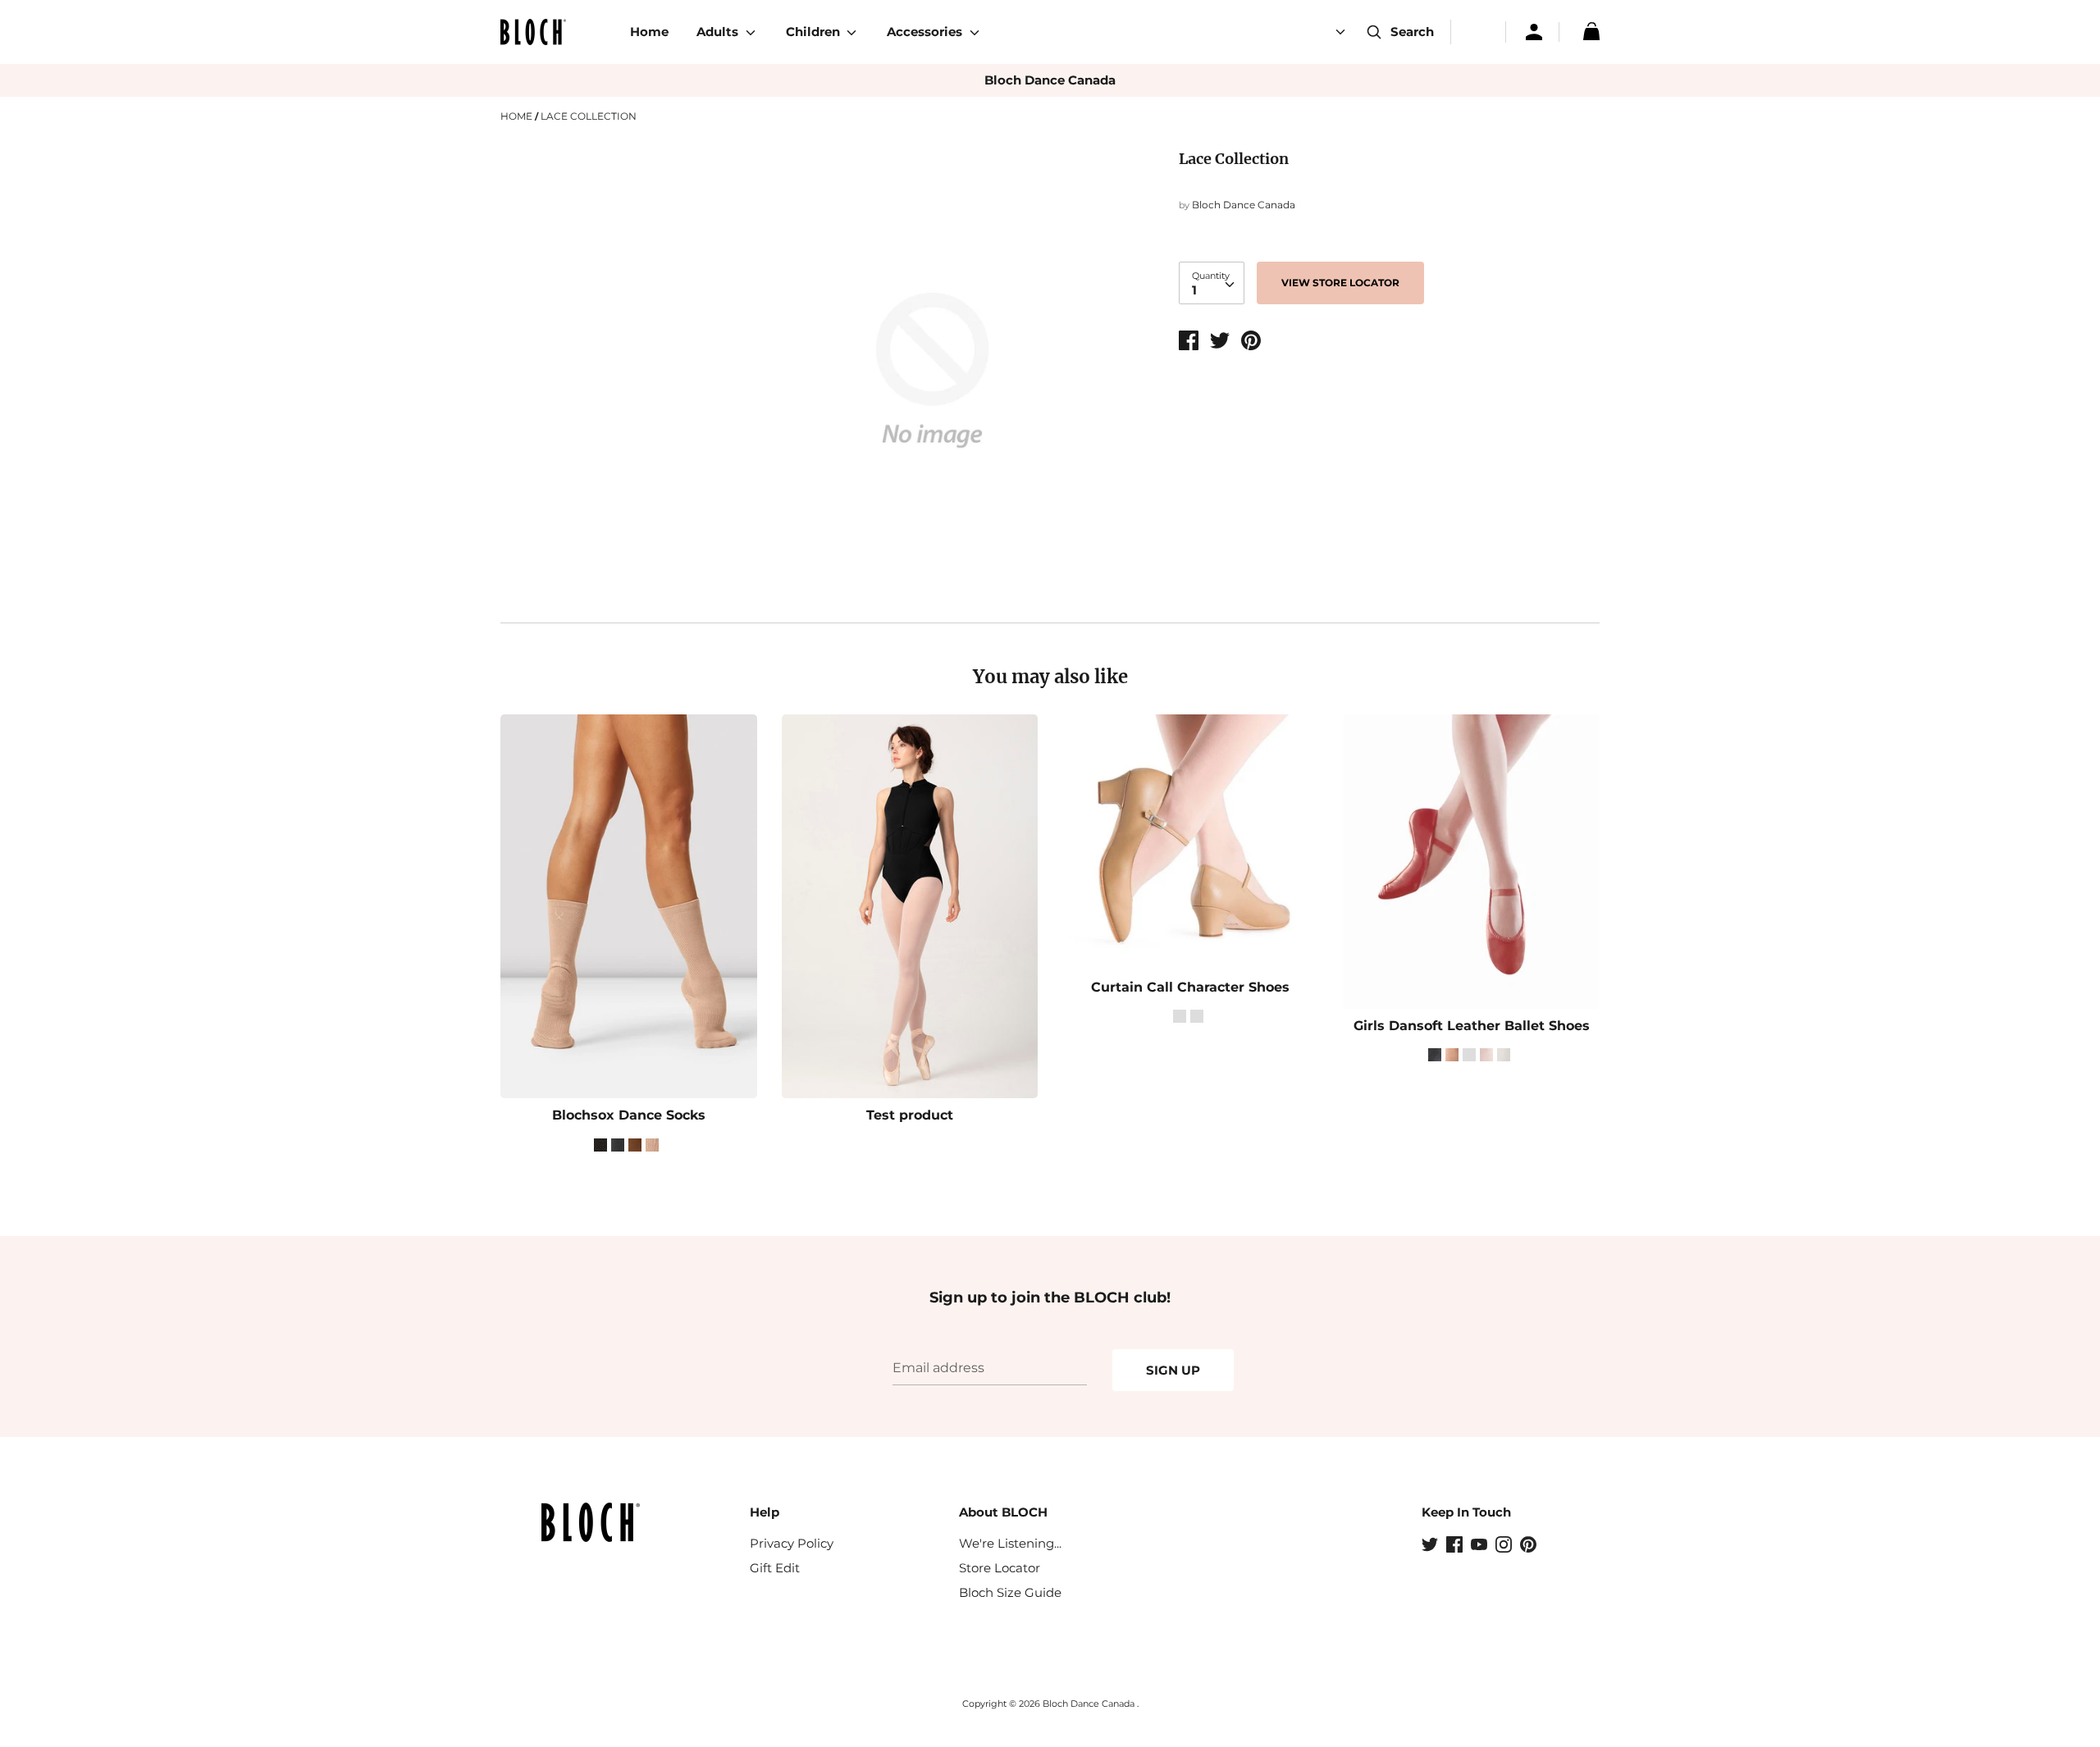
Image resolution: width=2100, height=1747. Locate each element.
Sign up (1173, 1370)
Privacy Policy (792, 1543)
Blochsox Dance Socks (629, 1115)
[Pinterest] (1530, 1546)
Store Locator (1000, 1568)
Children (815, 32)
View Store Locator (1340, 283)
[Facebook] (1456, 1546)
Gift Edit (775, 1568)
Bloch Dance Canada (1050, 80)
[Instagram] (1505, 1546)
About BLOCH (1003, 1512)
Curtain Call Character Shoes (1190, 987)
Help (765, 1512)
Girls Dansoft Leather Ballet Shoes (1472, 1026)
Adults (719, 32)
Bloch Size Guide (1010, 1592)
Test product (910, 1115)
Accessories (926, 32)
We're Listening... (1010, 1543)
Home (649, 32)
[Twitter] (1431, 1546)
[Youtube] (1481, 1546)
